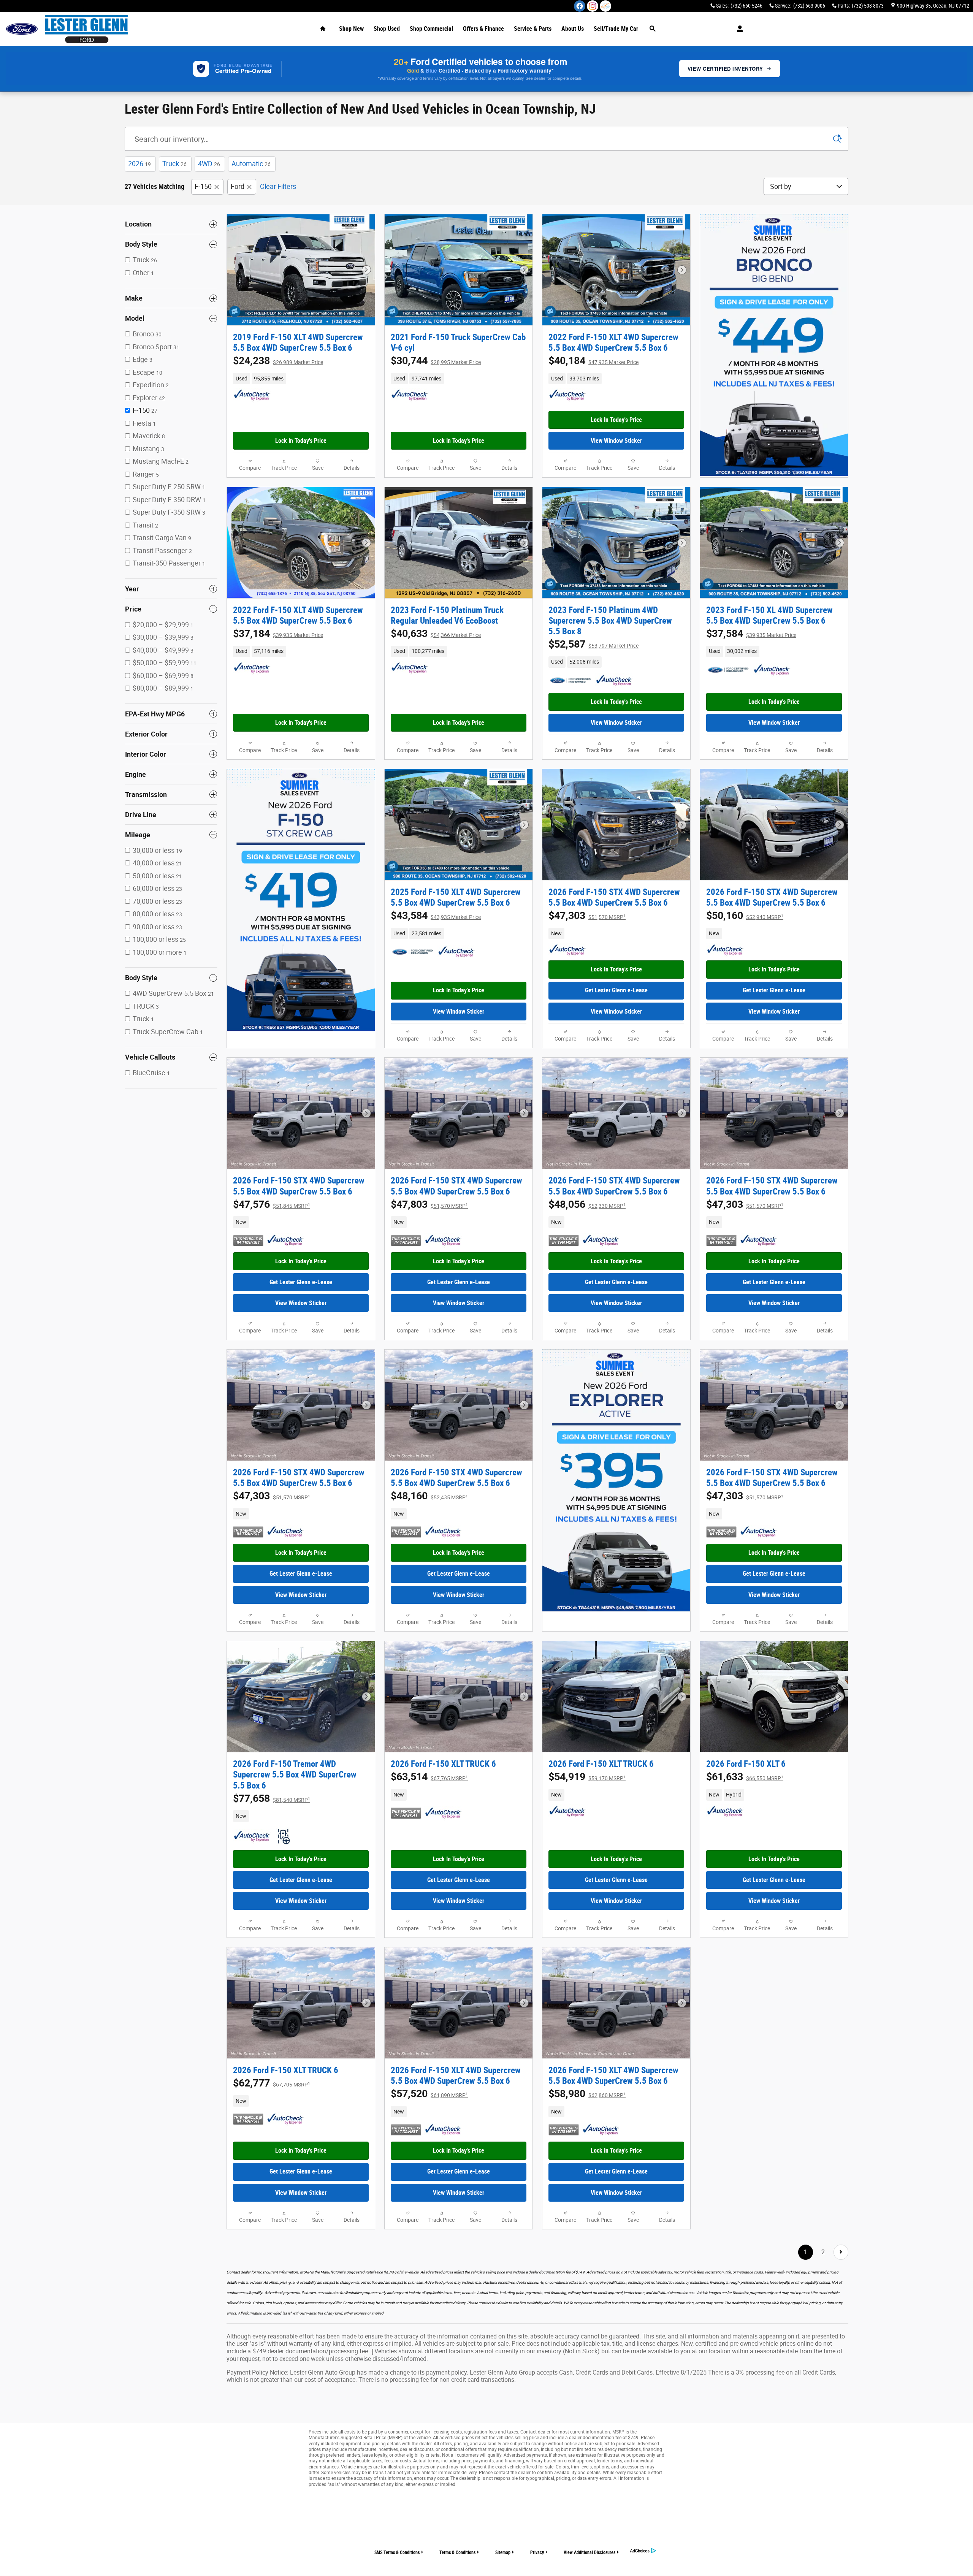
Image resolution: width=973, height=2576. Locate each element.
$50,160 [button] (745, 916)
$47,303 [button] (587, 916)
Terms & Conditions (457, 2552)
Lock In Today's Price (301, 441)
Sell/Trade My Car (616, 29)
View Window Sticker (616, 441)
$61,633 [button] (745, 1777)
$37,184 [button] (278, 634)
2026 (139, 164)
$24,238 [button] (278, 361)
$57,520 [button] (429, 2094)
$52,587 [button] (593, 644)
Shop (351, 29)
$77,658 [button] (272, 1798)
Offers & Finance (483, 29)
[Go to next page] (841, 2252)
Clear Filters (278, 186)
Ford (238, 186)
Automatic (251, 164)
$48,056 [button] (587, 1204)
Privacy (537, 2552)
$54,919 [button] (587, 1777)
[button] (301, 379)
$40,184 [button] (593, 361)
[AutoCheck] (252, 395)
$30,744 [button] (436, 361)
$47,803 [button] (429, 1204)
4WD (209, 164)
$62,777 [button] (272, 2083)
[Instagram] (593, 6)
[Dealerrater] (605, 6)
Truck (174, 164)
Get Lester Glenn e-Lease (616, 990)
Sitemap (503, 2552)
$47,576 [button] (272, 1204)
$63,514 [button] (429, 1777)
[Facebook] (580, 6)
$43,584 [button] (436, 916)
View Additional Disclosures (590, 2552)
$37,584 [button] (751, 634)
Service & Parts (533, 29)
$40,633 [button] (436, 634)
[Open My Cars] (738, 29)
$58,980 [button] (587, 2094)
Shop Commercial (431, 29)
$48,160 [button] (429, 1496)
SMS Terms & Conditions (397, 2552)
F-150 (203, 186)
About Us (573, 29)
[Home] (22, 29)
